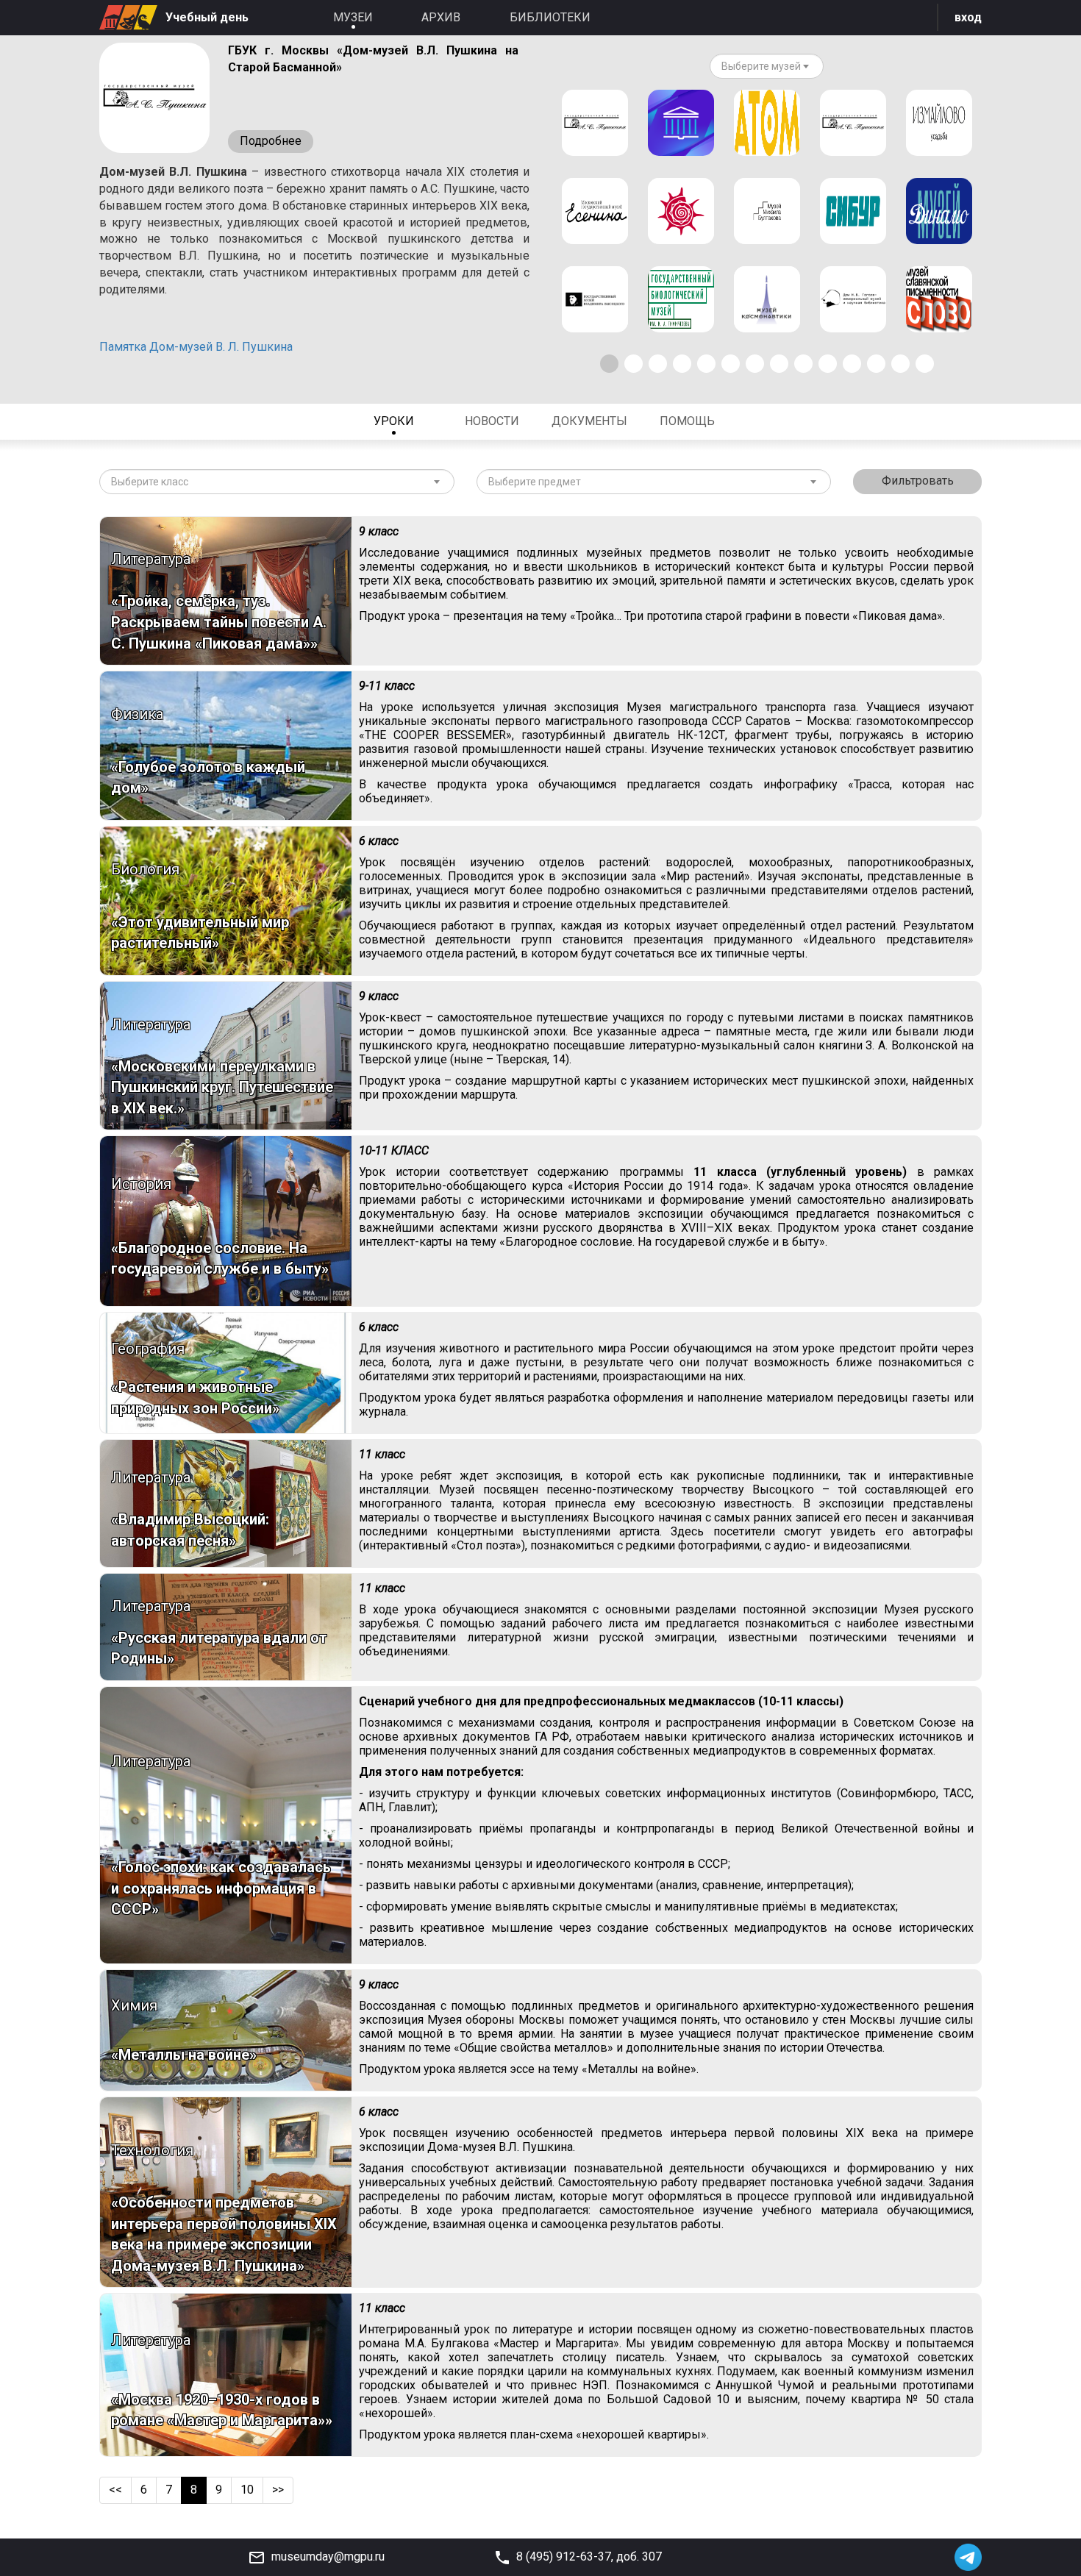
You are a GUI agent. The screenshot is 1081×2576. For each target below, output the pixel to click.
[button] (609, 364)
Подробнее (271, 141)
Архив (441, 17)
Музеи (353, 17)
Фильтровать (918, 481)
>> (278, 2490)
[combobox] (767, 66)
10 (247, 2490)
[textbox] (761, 66)
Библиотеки (550, 17)
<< (115, 2490)
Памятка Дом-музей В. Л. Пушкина (196, 347)
